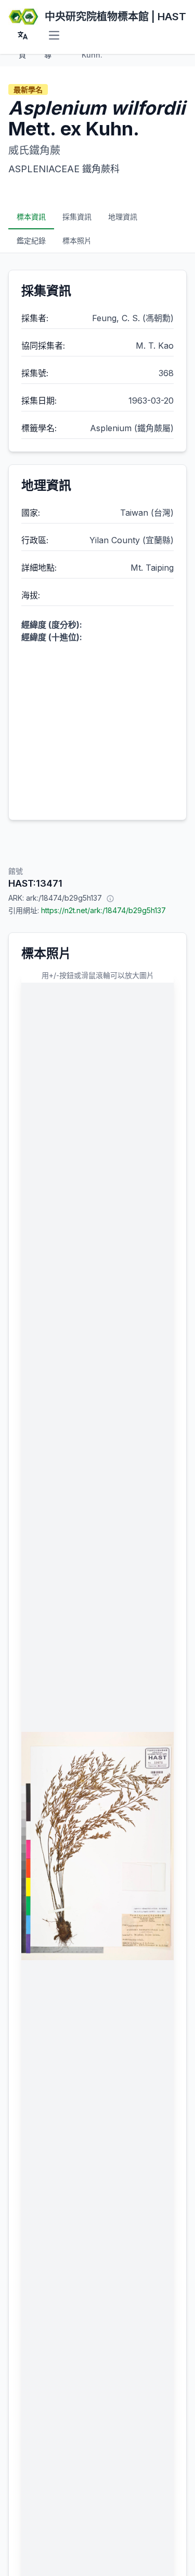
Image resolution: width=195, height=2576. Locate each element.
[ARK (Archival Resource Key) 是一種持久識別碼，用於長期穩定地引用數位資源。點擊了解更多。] (110, 898)
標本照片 (77, 240)
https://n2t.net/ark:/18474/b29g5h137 (103, 910)
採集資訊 (77, 217)
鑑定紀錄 (31, 240)
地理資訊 (123, 217)
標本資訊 (31, 217)
